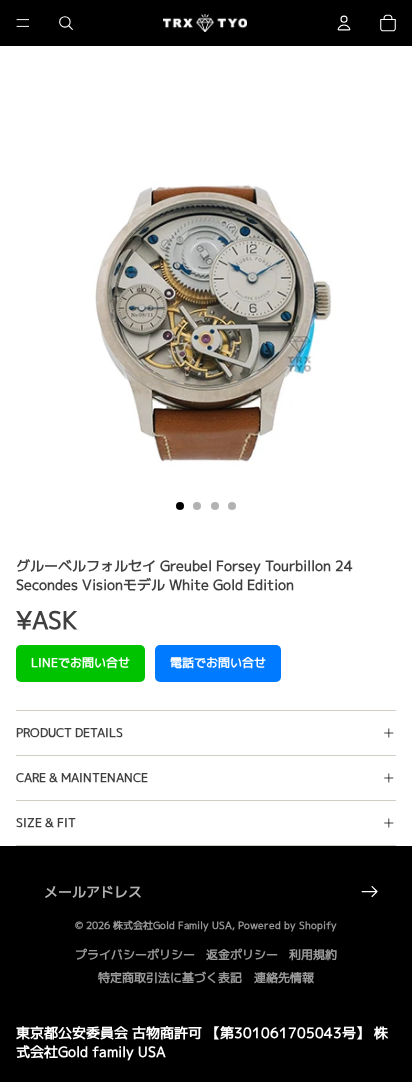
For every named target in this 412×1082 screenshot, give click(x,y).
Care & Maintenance (82, 777)
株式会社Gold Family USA (172, 925)
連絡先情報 (284, 977)
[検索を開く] (66, 23)
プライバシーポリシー (135, 954)
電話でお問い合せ (218, 662)
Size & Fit (46, 822)
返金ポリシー (242, 954)
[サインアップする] (370, 892)
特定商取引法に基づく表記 (170, 977)
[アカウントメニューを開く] (344, 23)
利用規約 (313, 954)
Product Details (69, 732)
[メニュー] (23, 23)
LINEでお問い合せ (80, 662)
